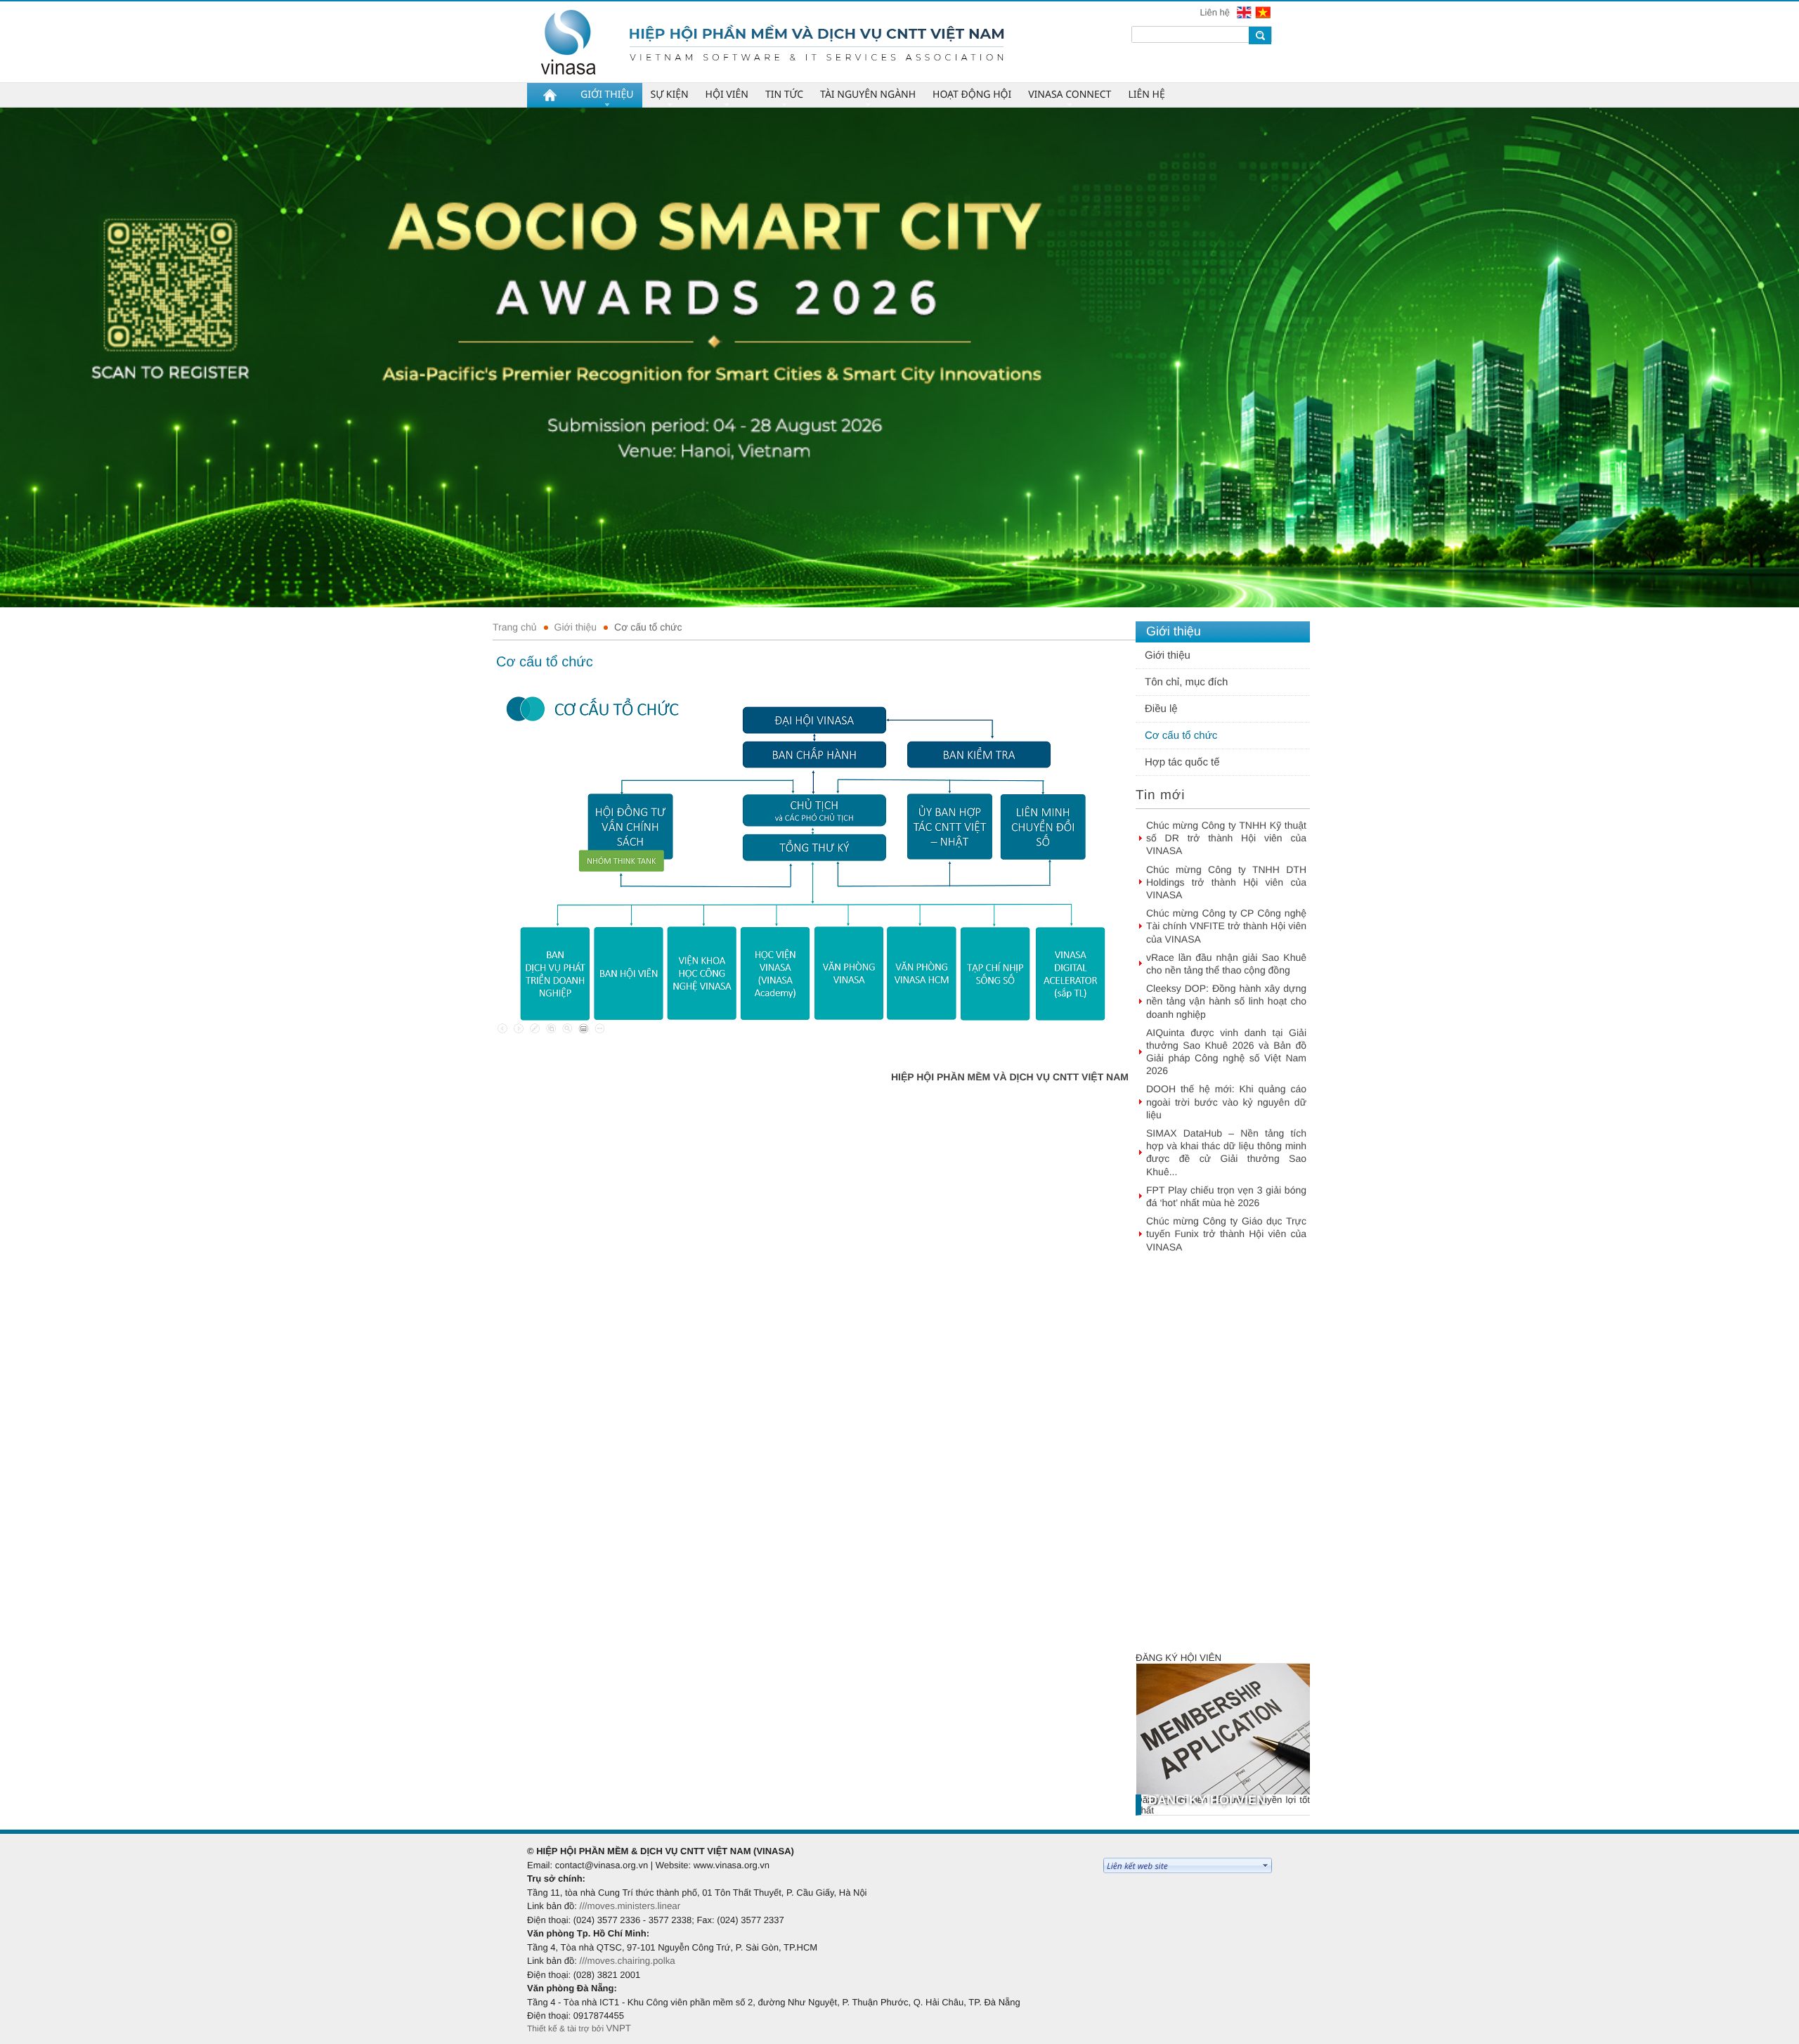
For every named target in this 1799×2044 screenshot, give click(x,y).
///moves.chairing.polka (627, 1961)
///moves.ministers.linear (630, 1906)
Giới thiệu (576, 627)
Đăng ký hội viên (1178, 1658)
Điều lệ (1161, 709)
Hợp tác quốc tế (1182, 762)
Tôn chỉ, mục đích (1186, 682)
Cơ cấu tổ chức (648, 627)
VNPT (618, 2028)
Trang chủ (515, 627)
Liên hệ (1216, 12)
